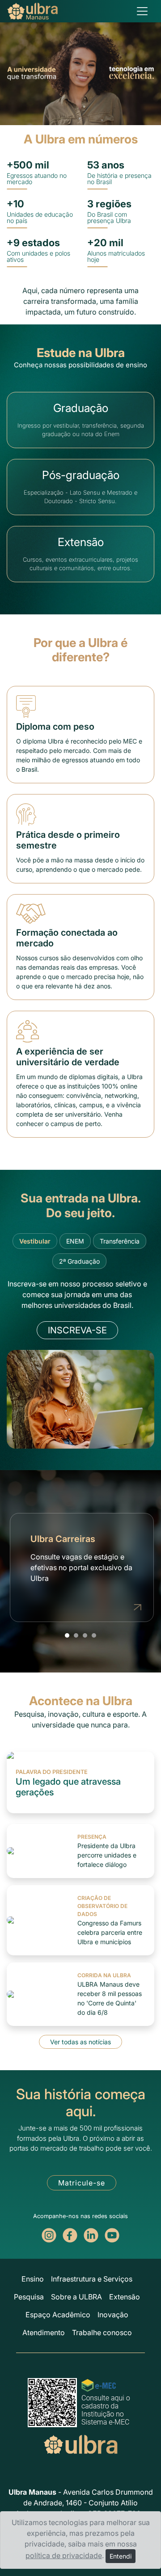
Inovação (113, 2315)
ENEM (75, 1241)
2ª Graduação (79, 1261)
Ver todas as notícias (80, 2042)
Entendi (121, 2556)
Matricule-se (82, 2183)
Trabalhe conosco (102, 2332)
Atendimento (44, 2332)
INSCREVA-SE (77, 1330)
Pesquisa (29, 2297)
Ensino (33, 2279)
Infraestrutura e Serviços (92, 2279)
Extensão (125, 2297)
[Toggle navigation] (142, 11)
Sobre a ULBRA (76, 2297)
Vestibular (35, 1241)
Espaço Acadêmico (58, 2315)
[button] (67, 1635)
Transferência (120, 1241)
